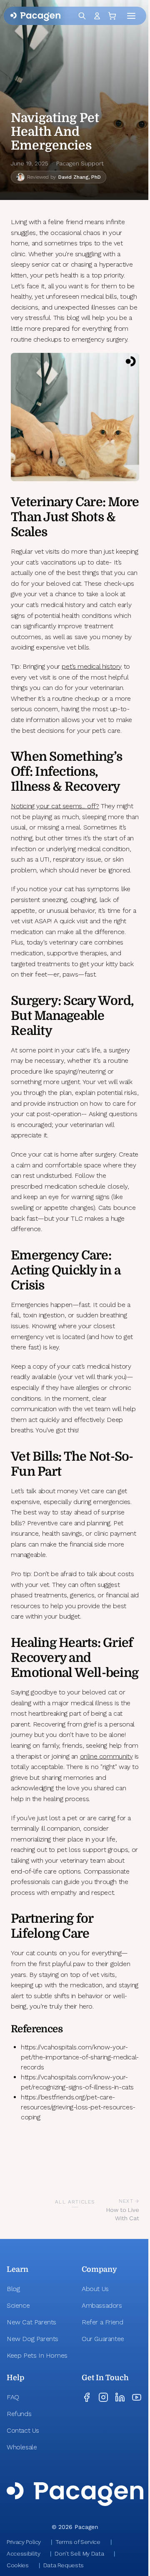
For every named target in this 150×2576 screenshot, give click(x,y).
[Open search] (82, 16)
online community (106, 1756)
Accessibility (23, 2554)
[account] (97, 16)
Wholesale (22, 2447)
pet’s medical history (92, 666)
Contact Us (23, 2430)
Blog (13, 2289)
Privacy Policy (24, 2542)
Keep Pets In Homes (37, 2355)
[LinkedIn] (120, 2397)
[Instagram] (103, 2397)
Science (18, 2305)
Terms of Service (78, 2542)
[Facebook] (87, 2397)
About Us (95, 2289)
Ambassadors (102, 2305)
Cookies (18, 2565)
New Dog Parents (32, 2339)
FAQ (13, 2397)
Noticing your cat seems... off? (55, 806)
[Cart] (114, 16)
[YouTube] (137, 2397)
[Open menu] (133, 16)
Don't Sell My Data (79, 2554)
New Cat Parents (31, 2322)
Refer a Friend (102, 2322)
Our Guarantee (103, 2339)
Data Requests (64, 2565)
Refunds (19, 2414)
